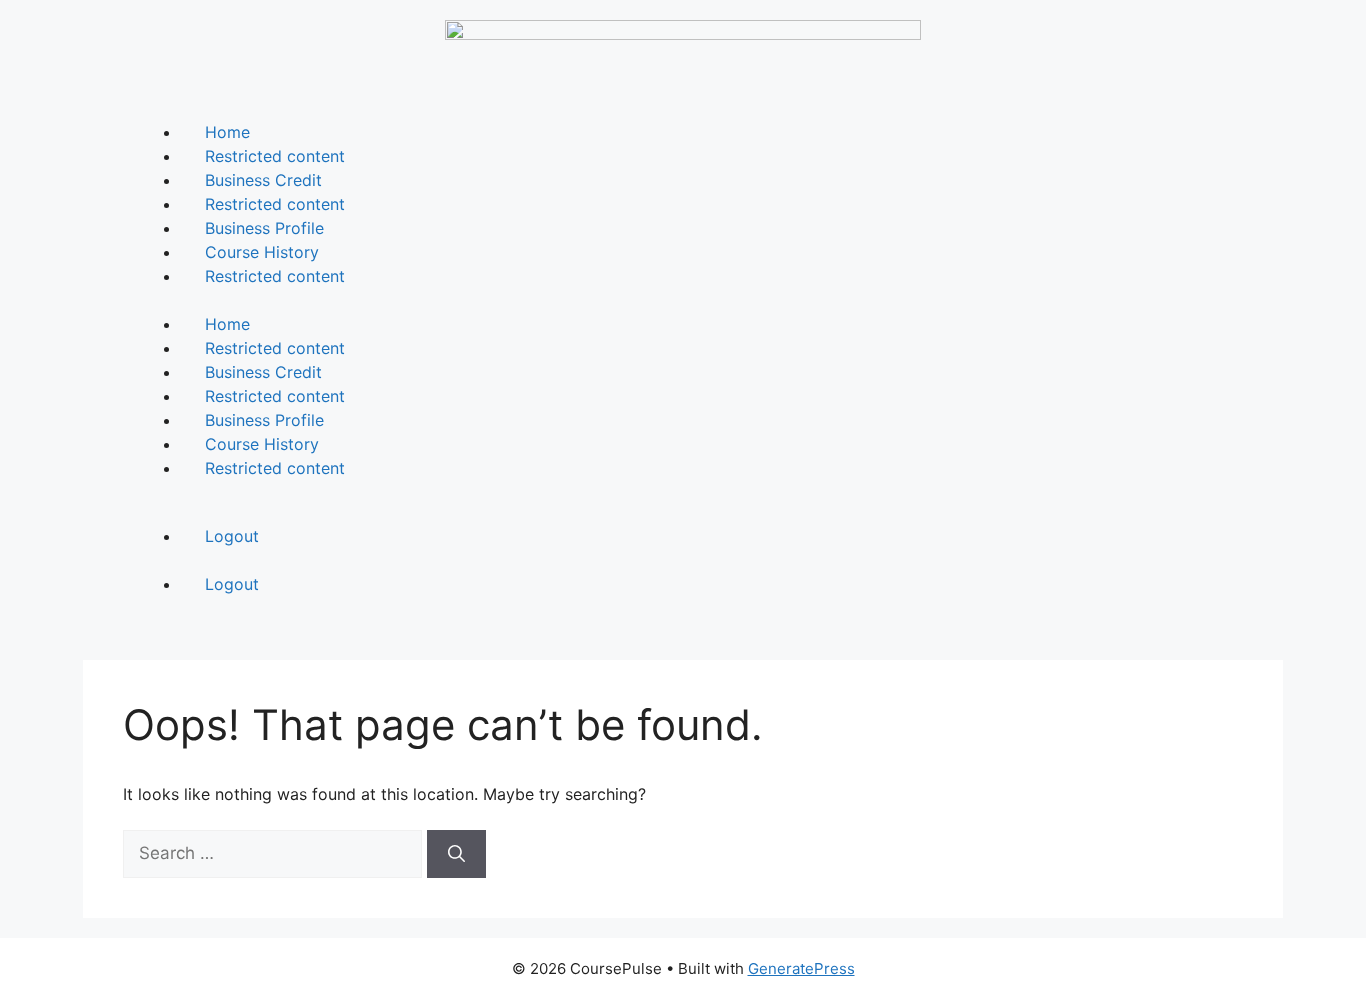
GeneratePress (801, 968)
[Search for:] (275, 853)
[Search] (456, 854)
